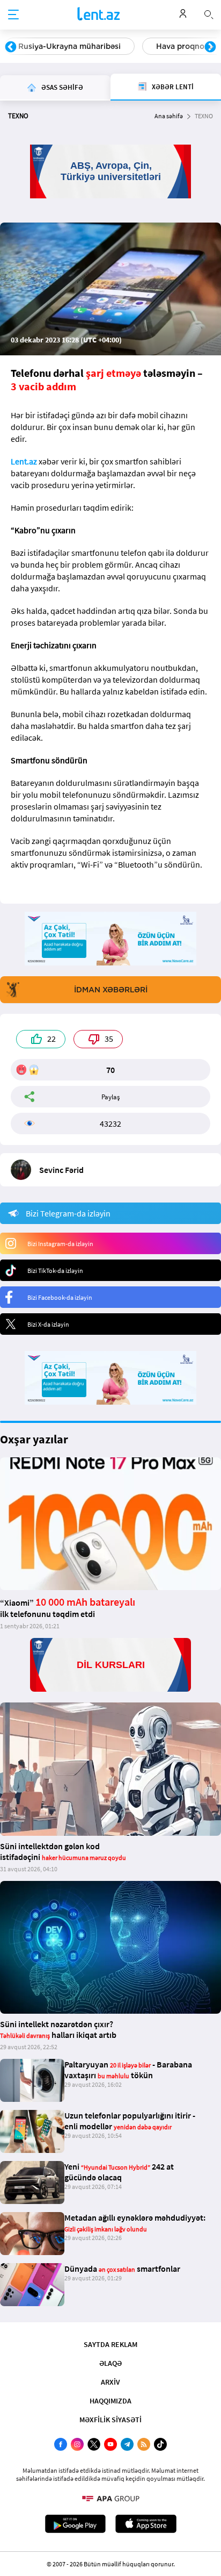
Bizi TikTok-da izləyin (55, 1271)
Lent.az (24, 461)
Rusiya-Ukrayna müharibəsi (69, 46)
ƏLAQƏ (110, 2363)
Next (210, 47)
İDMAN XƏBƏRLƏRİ (111, 990)
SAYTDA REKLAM (110, 2344)
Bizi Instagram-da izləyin (60, 1244)
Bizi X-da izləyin (48, 1324)
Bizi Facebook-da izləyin (60, 1297)
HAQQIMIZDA (110, 2401)
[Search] (209, 13)
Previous (11, 47)
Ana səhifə (169, 116)
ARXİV (110, 2382)
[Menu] (13, 15)
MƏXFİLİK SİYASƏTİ (110, 2420)
